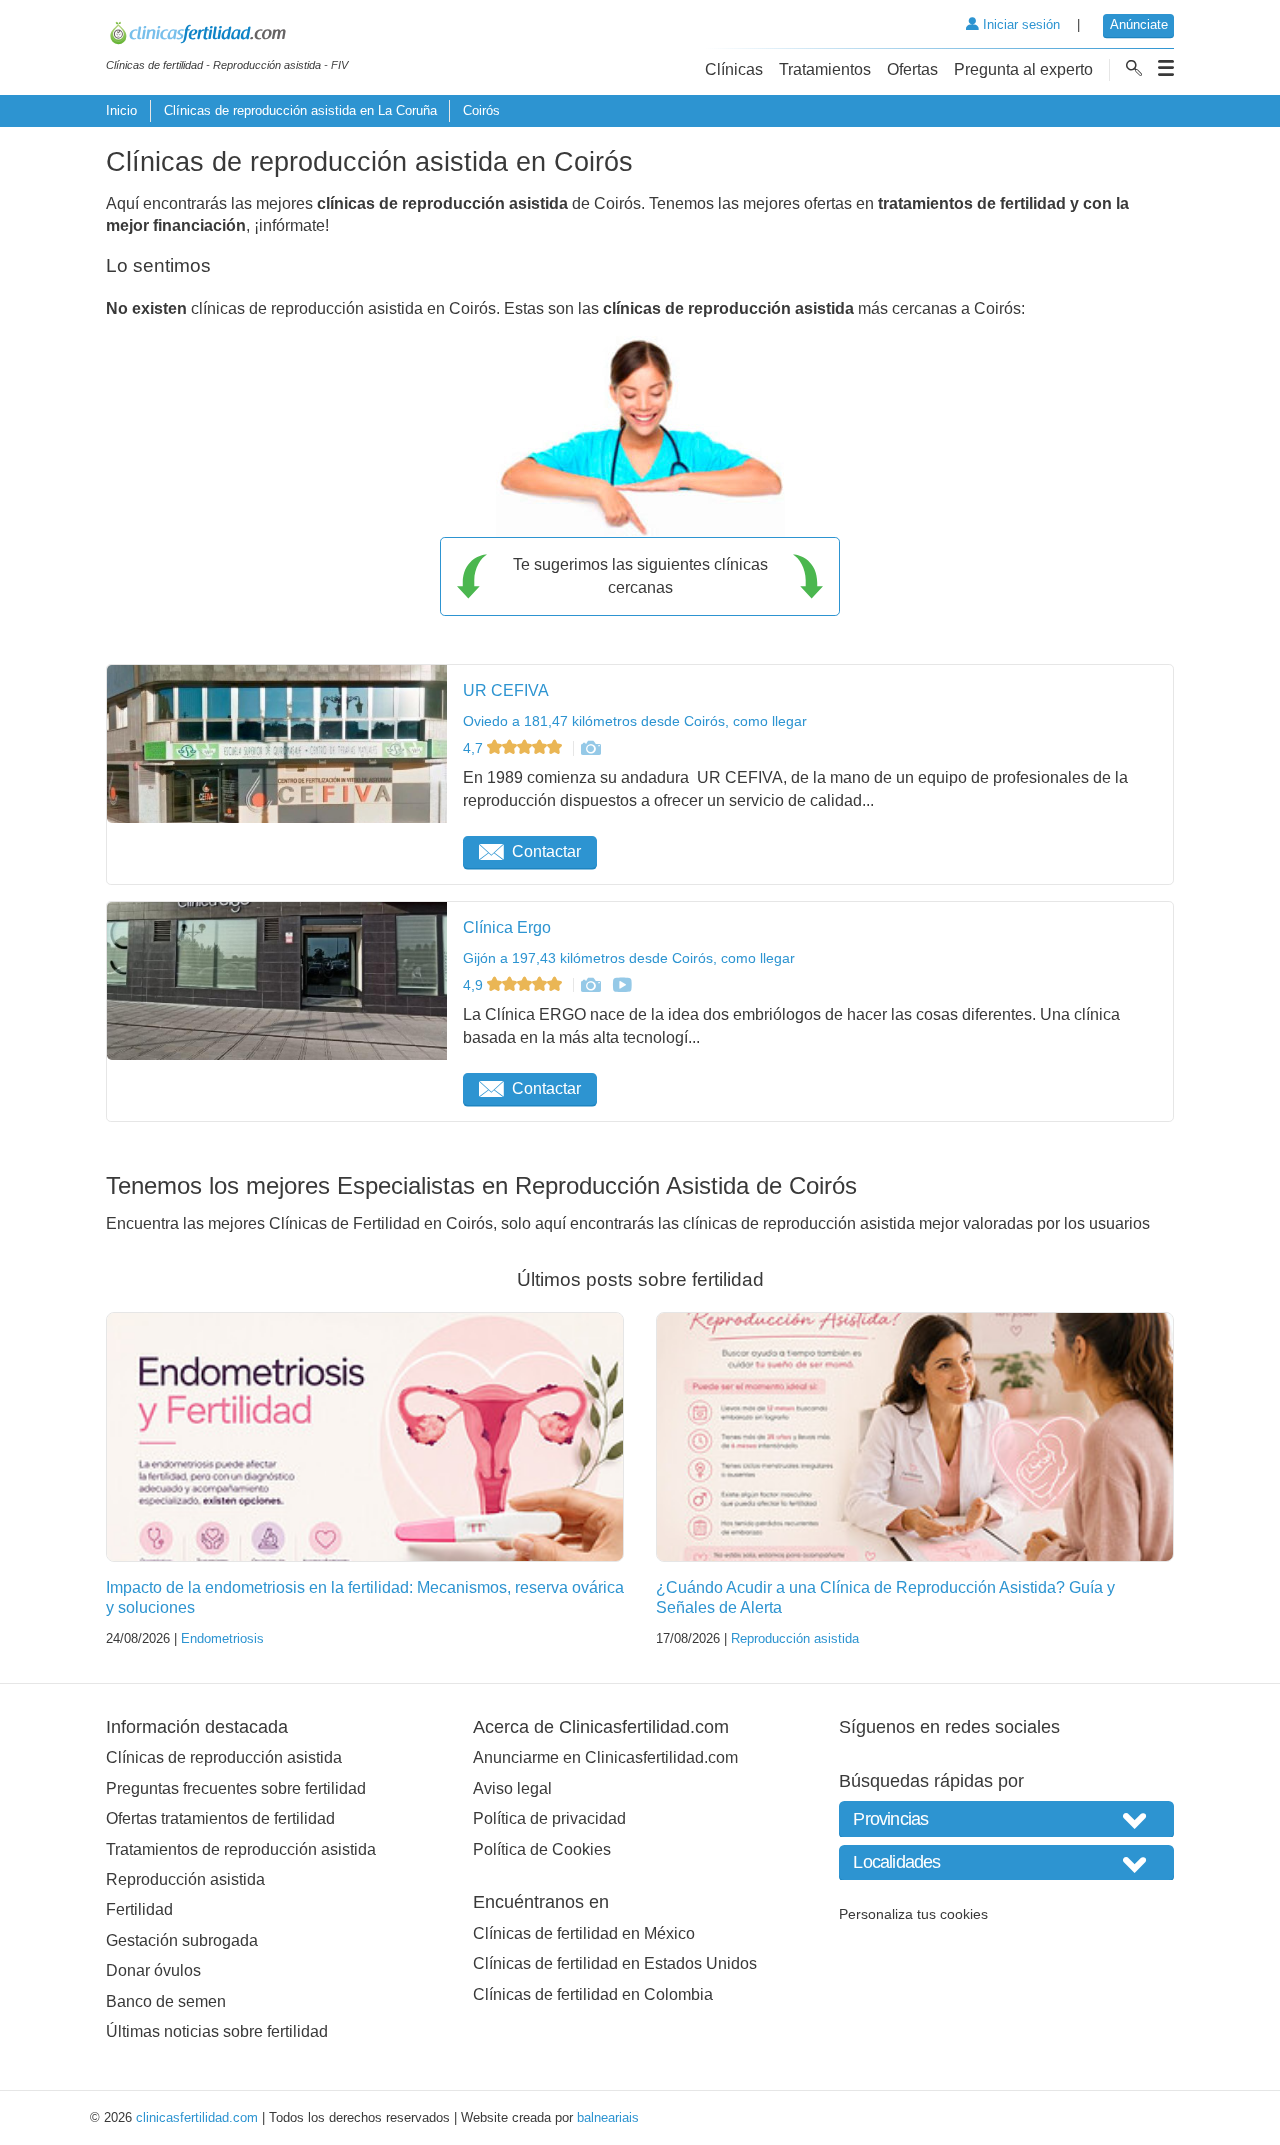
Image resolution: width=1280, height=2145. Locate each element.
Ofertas (912, 69)
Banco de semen (166, 2001)
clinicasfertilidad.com (197, 2117)
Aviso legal (512, 1788)
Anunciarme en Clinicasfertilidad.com (605, 1757)
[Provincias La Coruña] (1006, 1818)
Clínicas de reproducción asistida (224, 1757)
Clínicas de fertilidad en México (584, 1933)
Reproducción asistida (795, 1638)
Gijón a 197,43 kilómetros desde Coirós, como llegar (629, 958)
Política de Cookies (542, 1849)
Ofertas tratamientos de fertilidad (220, 1818)
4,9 (475, 985)
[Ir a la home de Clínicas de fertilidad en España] (227, 36)
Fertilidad (139, 1909)
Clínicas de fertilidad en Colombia (593, 1994)
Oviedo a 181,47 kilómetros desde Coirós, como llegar (635, 721)
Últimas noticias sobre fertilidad (217, 2031)
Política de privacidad (549, 1818)
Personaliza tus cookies (913, 1914)
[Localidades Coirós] (1006, 1862)
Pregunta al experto (1023, 69)
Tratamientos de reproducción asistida (241, 1849)
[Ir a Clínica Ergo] (590, 985)
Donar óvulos (153, 1970)
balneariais (608, 2117)
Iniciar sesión (1019, 24)
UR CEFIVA (506, 690)
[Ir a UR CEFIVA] (590, 748)
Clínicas (734, 69)
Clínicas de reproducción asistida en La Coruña (300, 110)
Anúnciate (1139, 24)
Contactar (546, 851)
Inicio (121, 110)
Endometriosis (222, 1638)
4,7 (475, 748)
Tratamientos (825, 69)
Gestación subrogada (182, 1940)
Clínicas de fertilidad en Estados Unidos (615, 1963)
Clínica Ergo (507, 927)
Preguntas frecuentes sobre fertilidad (236, 1788)
